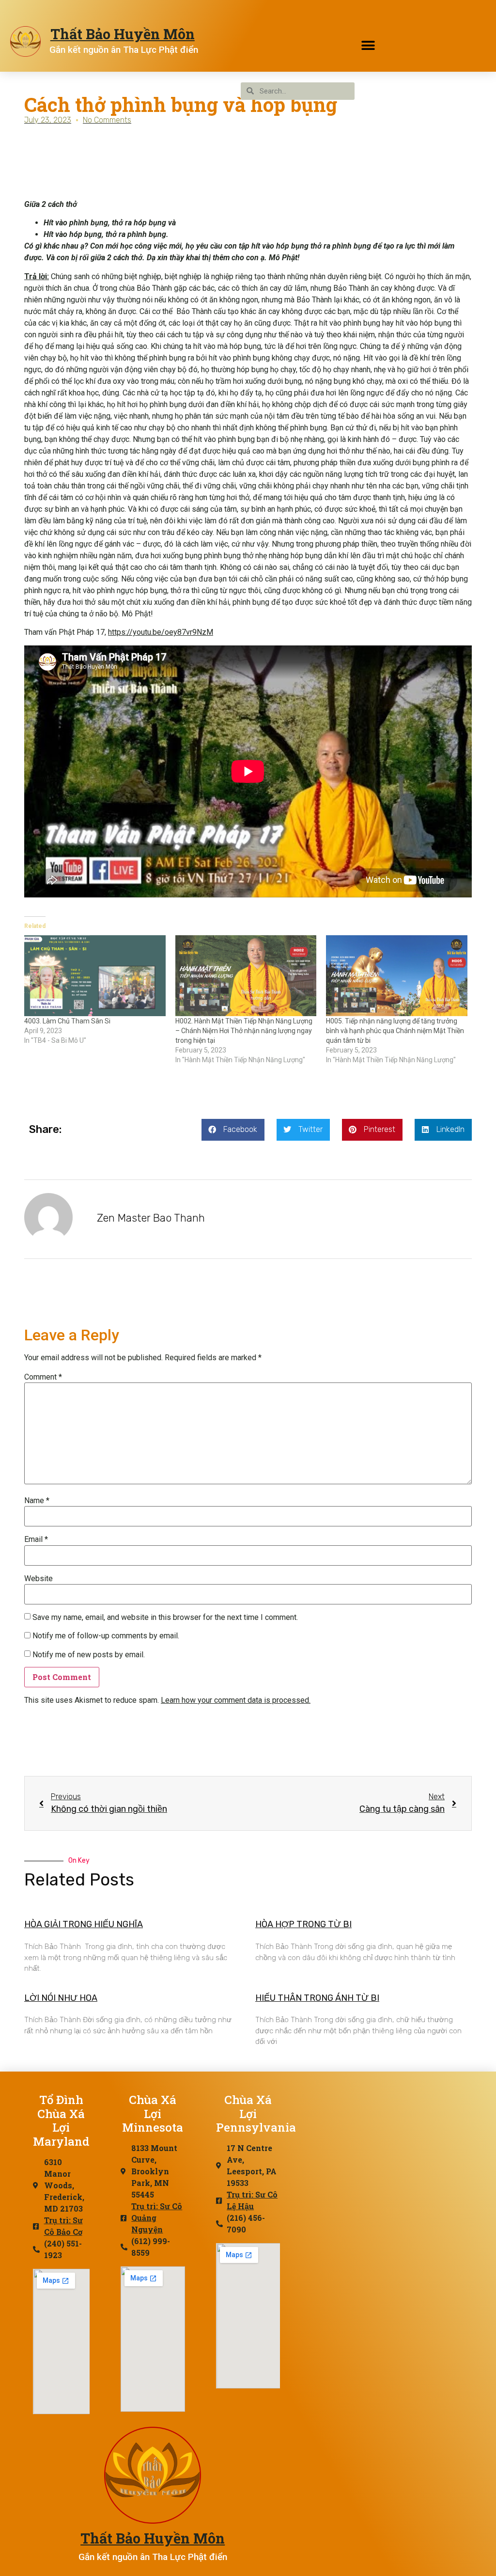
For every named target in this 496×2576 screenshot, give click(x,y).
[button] (368, 45)
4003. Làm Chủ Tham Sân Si (67, 1021)
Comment (43, 1377)
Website (39, 1579)
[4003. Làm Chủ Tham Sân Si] (95, 976)
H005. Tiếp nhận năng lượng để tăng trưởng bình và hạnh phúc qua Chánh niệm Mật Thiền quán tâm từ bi (395, 1031)
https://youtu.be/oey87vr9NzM (161, 632)
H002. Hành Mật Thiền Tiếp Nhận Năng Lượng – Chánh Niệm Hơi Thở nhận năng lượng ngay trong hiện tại (244, 1031)
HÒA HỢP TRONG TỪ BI (303, 1924)
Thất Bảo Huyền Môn (123, 34)
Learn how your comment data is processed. (236, 1700)
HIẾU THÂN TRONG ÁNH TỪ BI (317, 1998)
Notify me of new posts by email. (89, 1655)
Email (36, 1539)
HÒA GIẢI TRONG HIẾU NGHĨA (84, 1924)
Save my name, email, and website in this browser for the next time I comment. (165, 1618)
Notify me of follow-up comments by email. (106, 1636)
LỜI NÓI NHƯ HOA (61, 1998)
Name (37, 1501)
